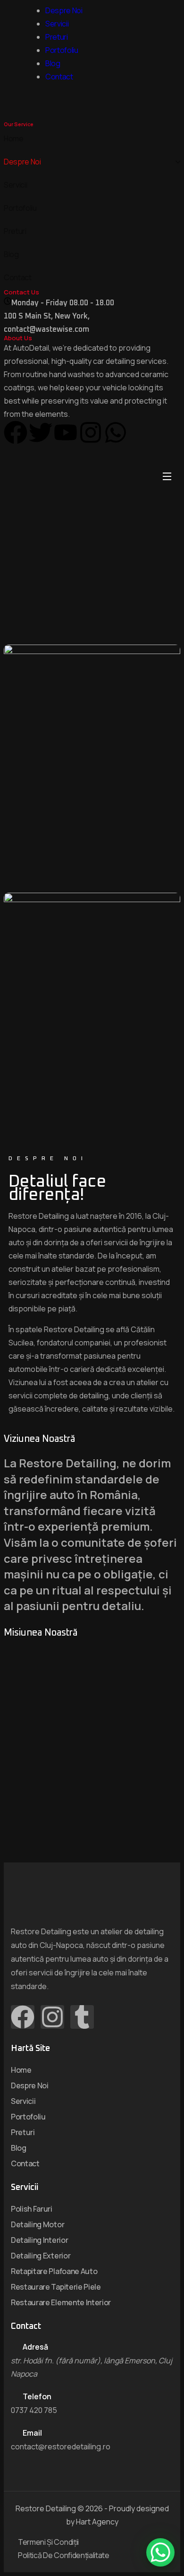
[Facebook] (23, 2017)
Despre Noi (64, 10)
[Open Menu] (167, 477)
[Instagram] (52, 2017)
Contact (59, 77)
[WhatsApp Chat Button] (160, 2552)
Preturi (57, 37)
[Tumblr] (82, 2017)
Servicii (57, 24)
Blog (53, 63)
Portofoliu (62, 50)
